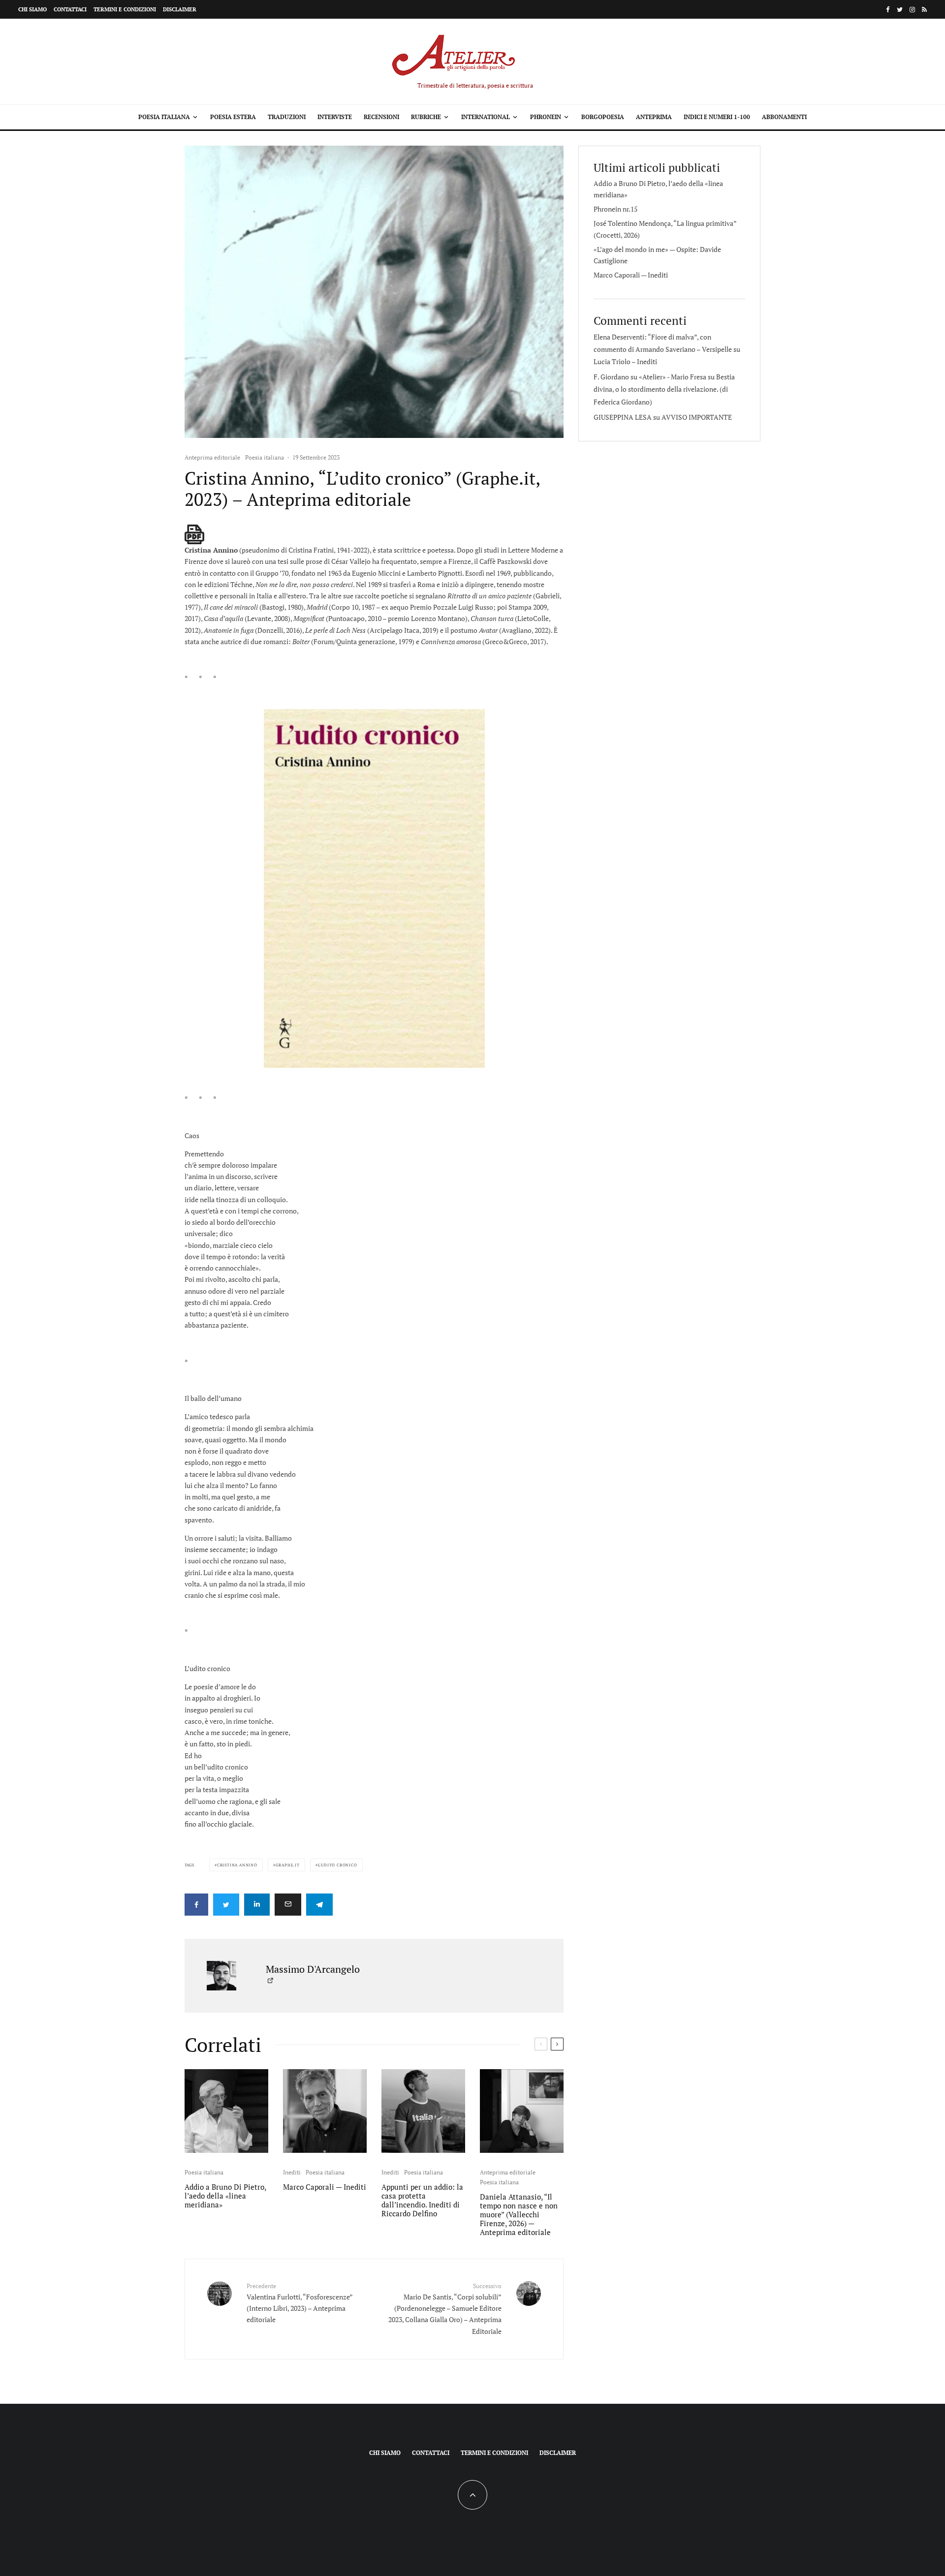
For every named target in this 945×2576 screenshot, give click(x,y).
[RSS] (924, 10)
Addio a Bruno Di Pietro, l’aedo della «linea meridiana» (225, 2196)
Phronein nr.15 (615, 209)
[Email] (288, 1905)
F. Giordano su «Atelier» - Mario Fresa (650, 377)
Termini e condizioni (125, 9)
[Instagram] (912, 10)
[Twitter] (900, 10)
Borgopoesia (603, 117)
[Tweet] (226, 1905)
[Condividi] (196, 1905)
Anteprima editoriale (212, 457)
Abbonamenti (784, 117)
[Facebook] (888, 10)
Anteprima (654, 117)
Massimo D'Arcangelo (313, 1969)
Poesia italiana (164, 117)
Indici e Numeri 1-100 (717, 117)
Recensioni (381, 117)
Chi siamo (32, 9)
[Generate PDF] (194, 534)
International (486, 117)
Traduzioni (287, 117)
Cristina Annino (237, 1865)
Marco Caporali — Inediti (325, 2187)
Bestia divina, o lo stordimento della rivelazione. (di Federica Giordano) (664, 389)
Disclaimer (180, 9)
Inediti (292, 2172)
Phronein (546, 117)
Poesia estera (233, 117)
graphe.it (288, 1865)
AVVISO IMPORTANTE (697, 417)
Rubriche (426, 117)
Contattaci (70, 9)
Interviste (335, 117)
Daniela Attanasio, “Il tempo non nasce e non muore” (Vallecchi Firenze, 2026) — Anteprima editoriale (519, 2214)
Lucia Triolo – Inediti (625, 361)
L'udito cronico (338, 1865)
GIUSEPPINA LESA (623, 417)
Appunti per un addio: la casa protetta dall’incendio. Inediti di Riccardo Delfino (422, 2200)
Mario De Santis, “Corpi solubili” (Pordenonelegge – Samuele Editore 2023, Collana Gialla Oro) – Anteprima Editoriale (445, 2309)
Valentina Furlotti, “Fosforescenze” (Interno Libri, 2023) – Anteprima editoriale (299, 2303)
